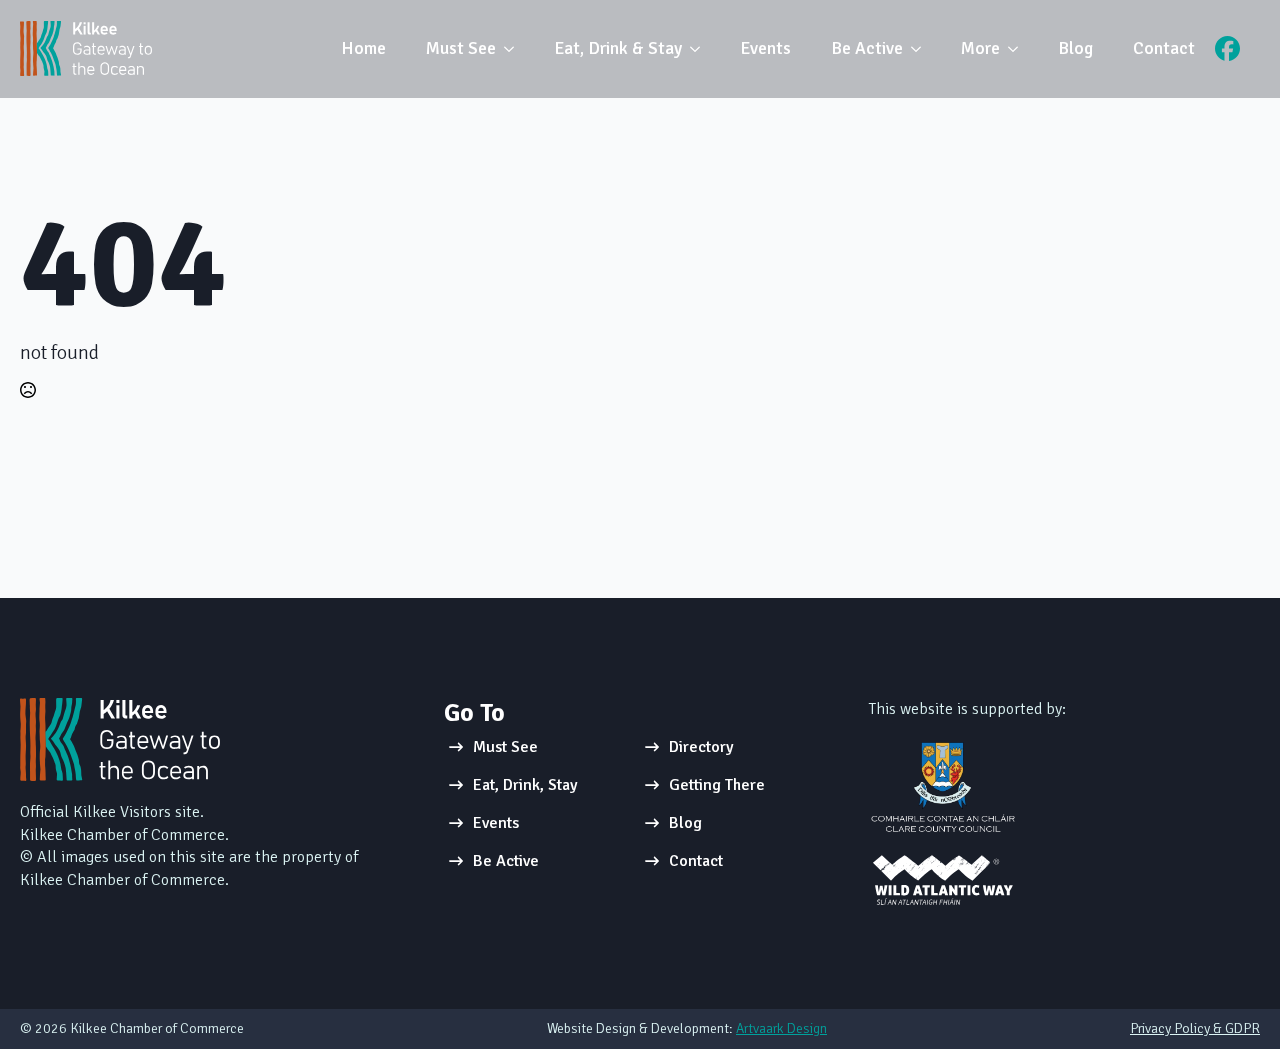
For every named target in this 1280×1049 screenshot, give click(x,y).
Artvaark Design (781, 1028)
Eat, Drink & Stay (618, 48)
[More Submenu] (1019, 49)
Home (363, 48)
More (980, 48)
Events (765, 48)
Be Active (867, 48)
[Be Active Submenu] (922, 49)
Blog (1075, 48)
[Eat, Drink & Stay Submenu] (701, 49)
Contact (1164, 48)
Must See (461, 48)
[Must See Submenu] (515, 49)
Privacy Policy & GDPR (1195, 1028)
